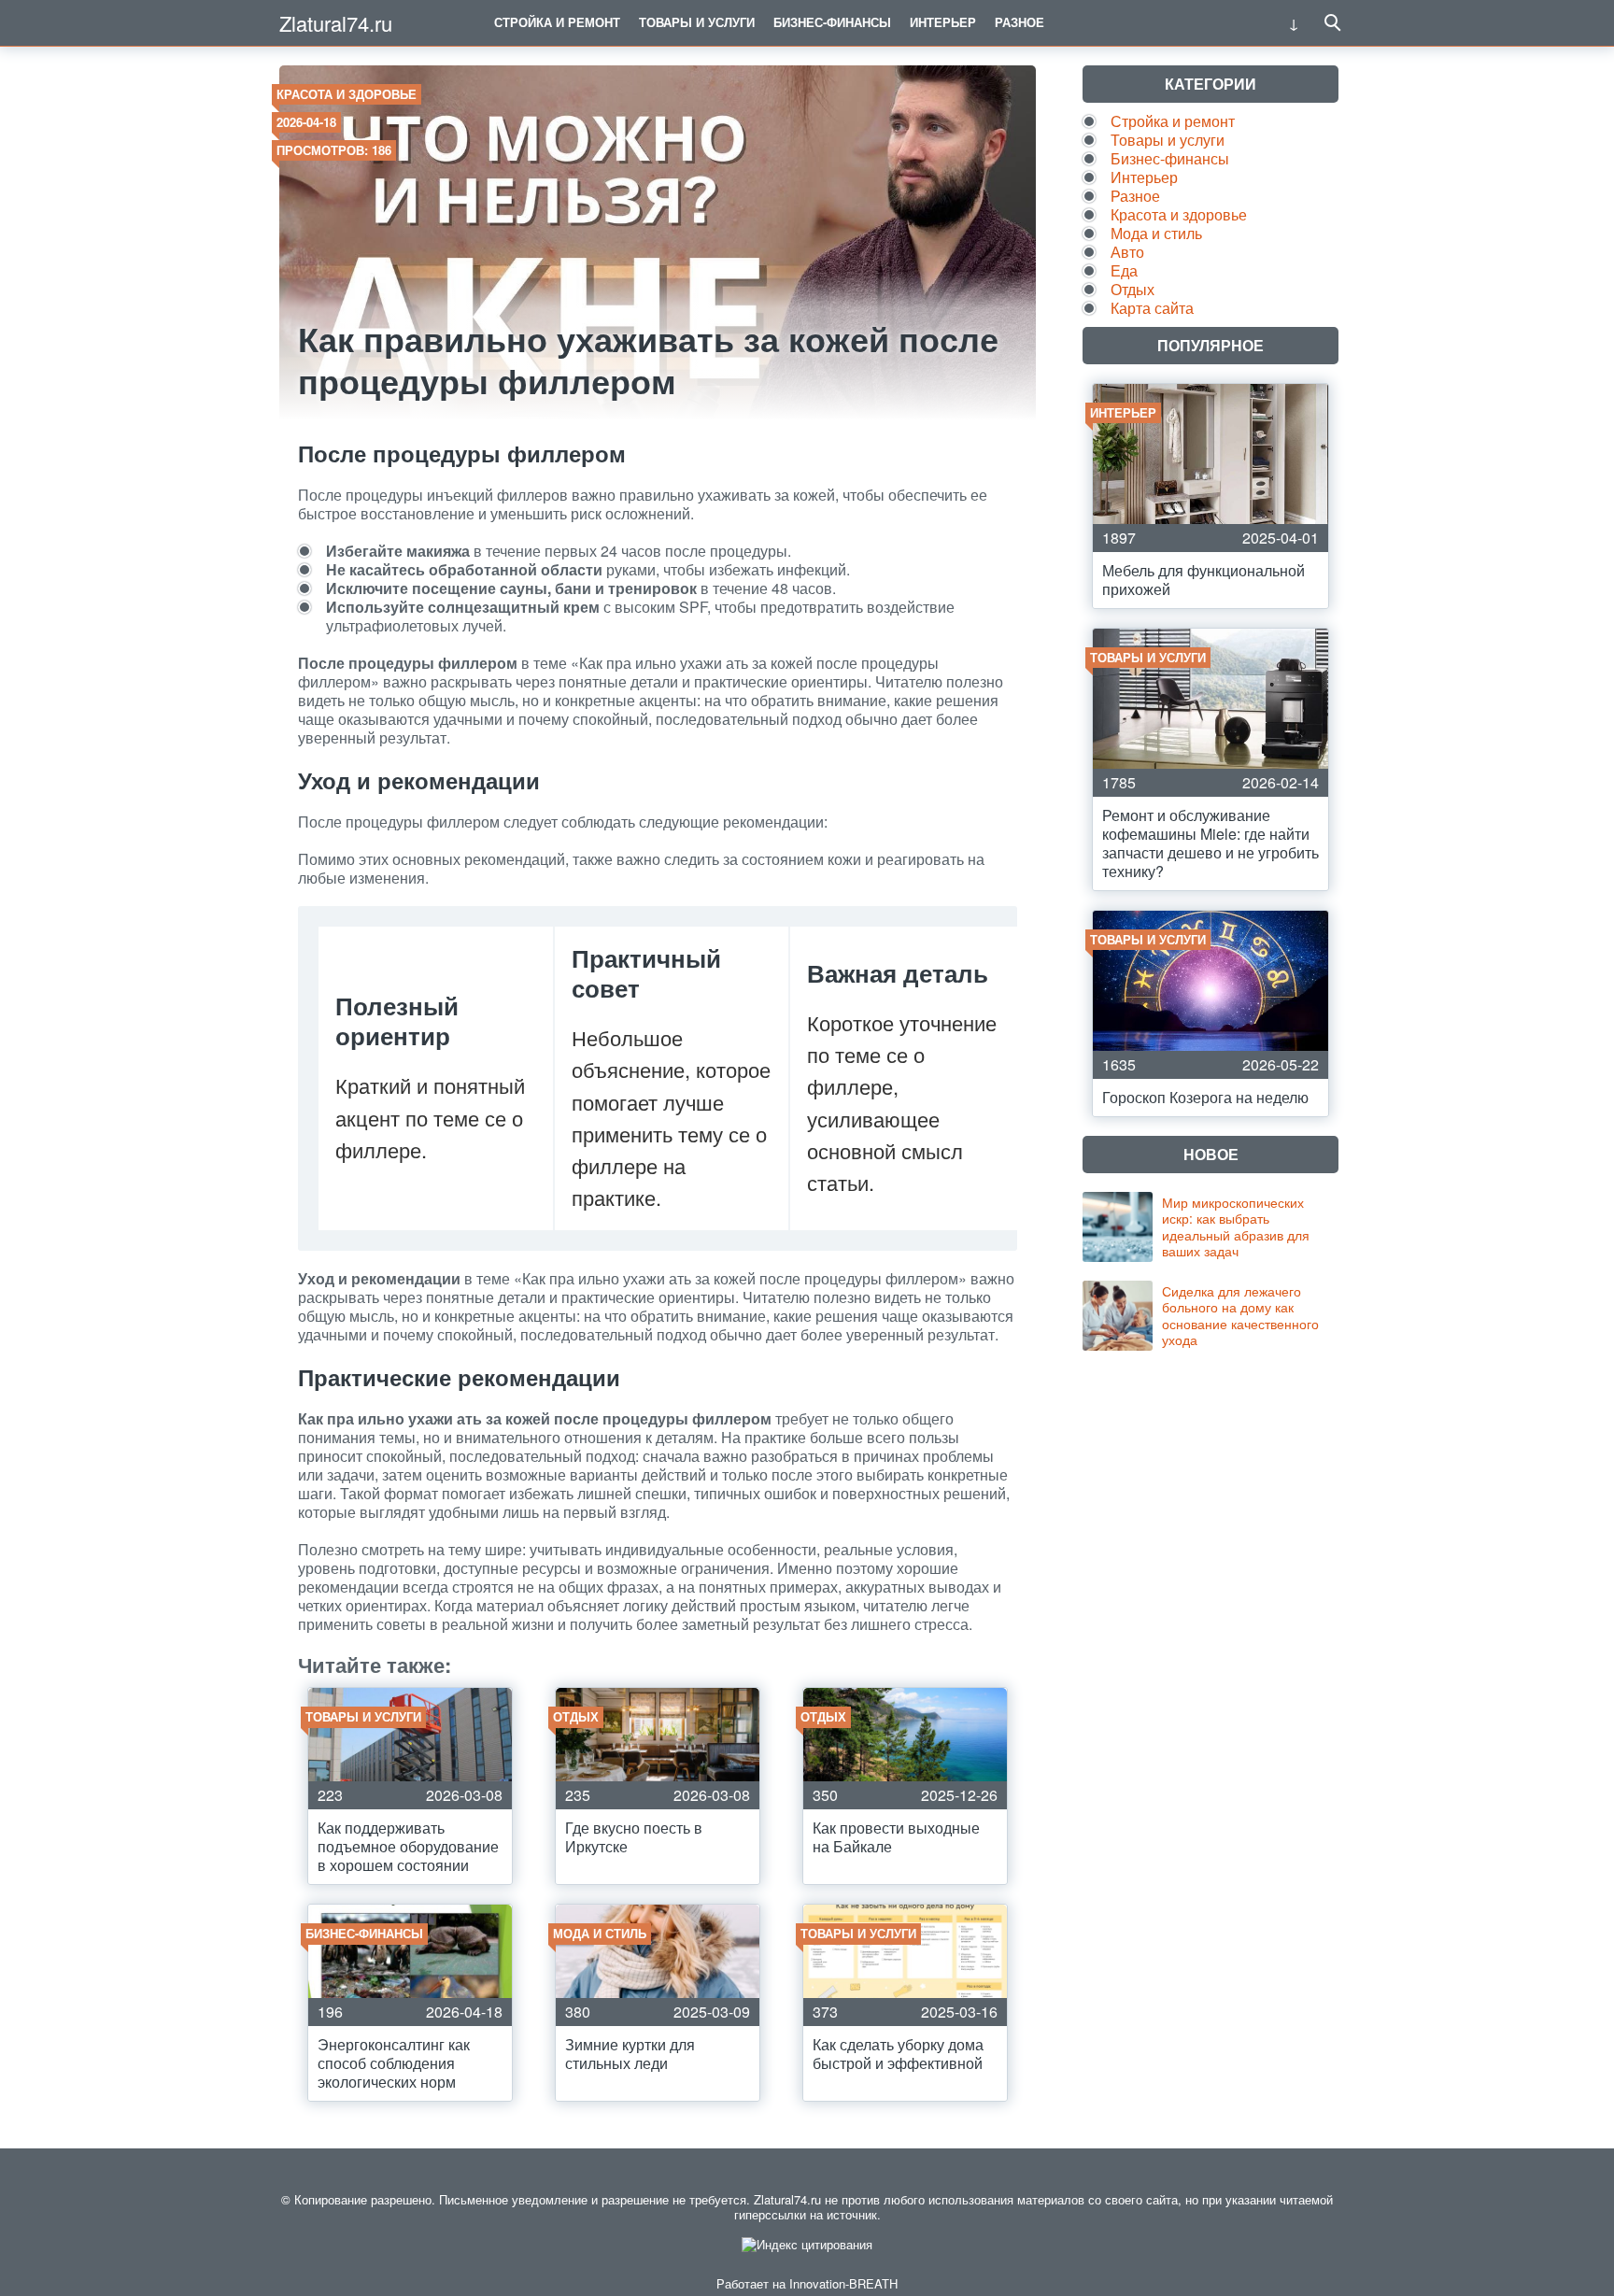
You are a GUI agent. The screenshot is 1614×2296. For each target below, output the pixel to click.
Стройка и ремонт (557, 22)
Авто (1127, 252)
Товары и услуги (697, 22)
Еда (1124, 270)
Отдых (1133, 289)
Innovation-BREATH (843, 2283)
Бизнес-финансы (832, 22)
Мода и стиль (1156, 233)
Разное (1019, 22)
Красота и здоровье (347, 94)
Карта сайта (1152, 308)
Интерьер (943, 22)
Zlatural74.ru (336, 23)
